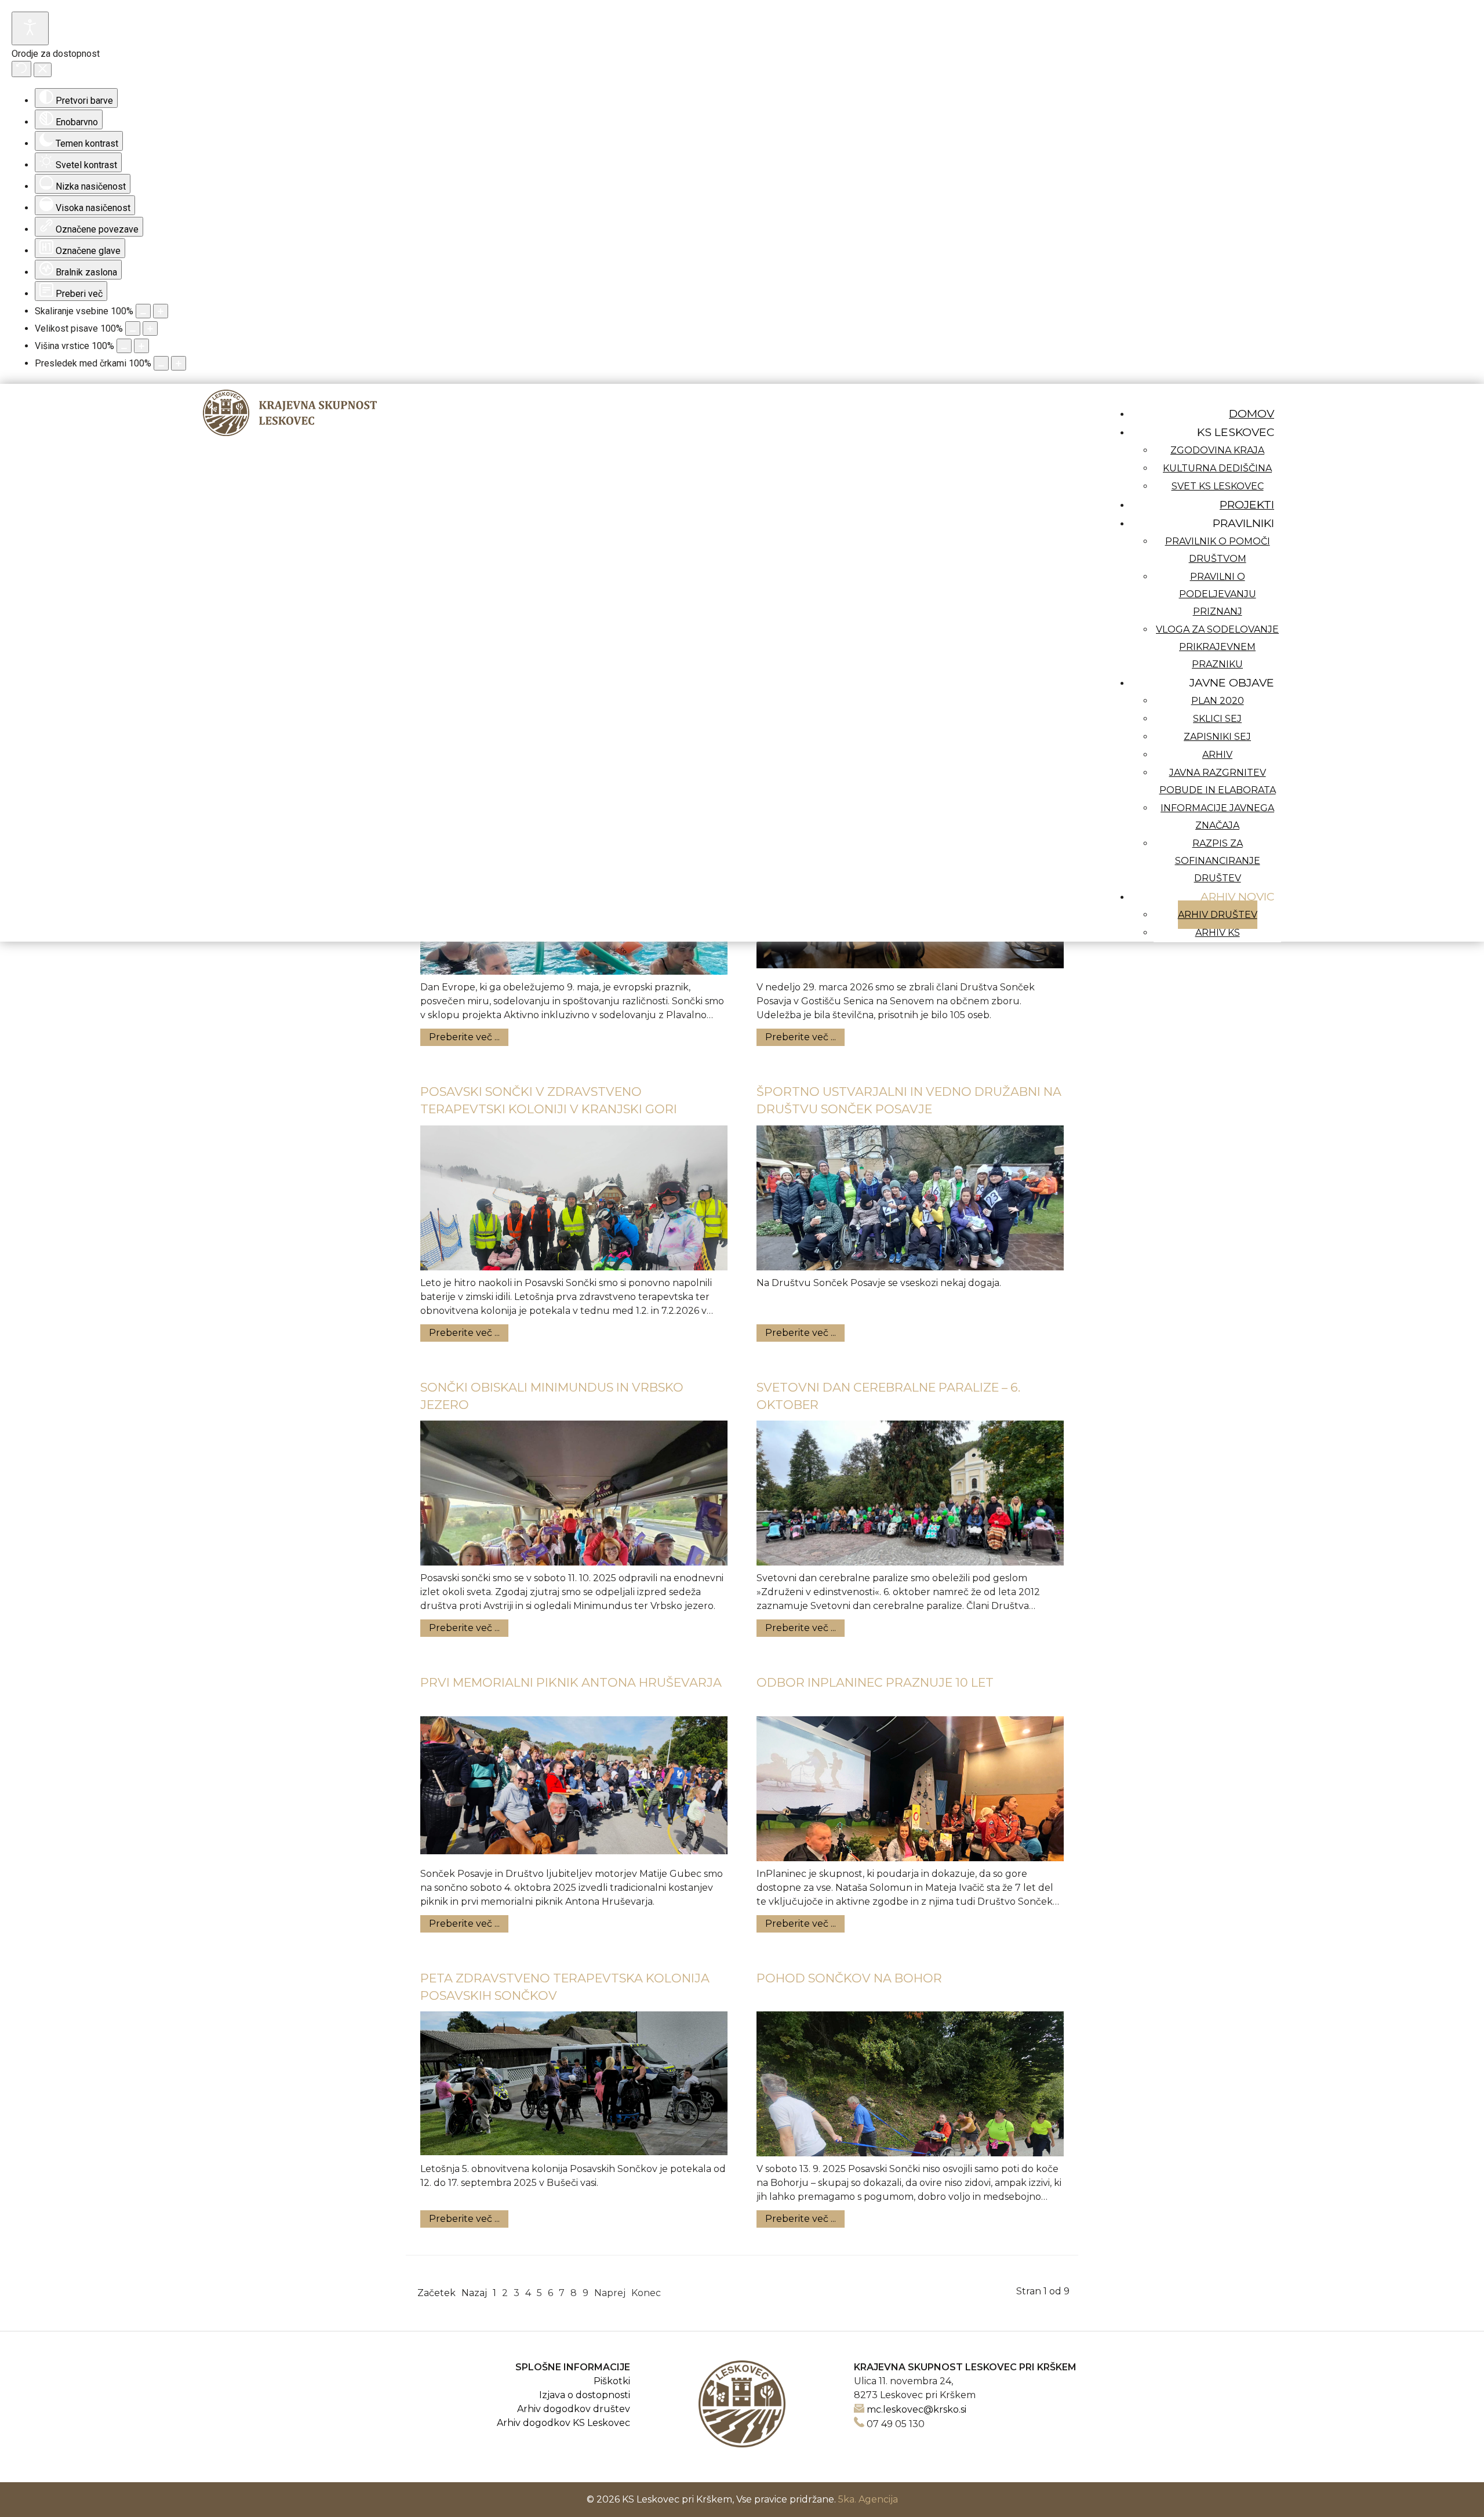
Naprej (610, 2293)
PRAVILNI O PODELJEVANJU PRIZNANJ (1218, 594)
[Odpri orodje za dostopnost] (30, 28)
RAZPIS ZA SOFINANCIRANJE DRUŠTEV (1218, 861)
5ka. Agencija (868, 2499)
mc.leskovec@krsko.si (916, 2409)
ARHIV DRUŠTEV (1218, 915)
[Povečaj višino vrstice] (141, 346)
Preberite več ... (464, 1037)
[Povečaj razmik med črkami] (179, 363)
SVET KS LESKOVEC (1218, 486)
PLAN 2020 (1218, 701)
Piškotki (612, 2381)
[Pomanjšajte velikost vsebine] (143, 311)
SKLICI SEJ (1217, 719)
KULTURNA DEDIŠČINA (1217, 468)
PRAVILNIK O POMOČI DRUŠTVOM (1218, 550)
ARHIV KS (1218, 933)
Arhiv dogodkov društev (574, 2409)
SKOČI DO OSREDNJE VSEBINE (1205, 391)
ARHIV (1217, 755)
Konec (646, 2293)
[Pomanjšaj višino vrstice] (124, 346)
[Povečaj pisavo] (150, 328)
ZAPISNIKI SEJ (1217, 737)
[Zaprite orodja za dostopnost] (43, 70)
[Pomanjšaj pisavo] (133, 328)
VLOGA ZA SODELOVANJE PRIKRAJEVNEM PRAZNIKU (1217, 647)
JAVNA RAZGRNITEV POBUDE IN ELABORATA (1218, 781)
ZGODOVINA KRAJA (1217, 450)
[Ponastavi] (21, 69)
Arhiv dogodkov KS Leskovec (563, 2423)
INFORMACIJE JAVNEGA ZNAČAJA (1217, 817)
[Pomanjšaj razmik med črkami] (161, 363)
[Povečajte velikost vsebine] (161, 311)
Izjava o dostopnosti (585, 2395)
